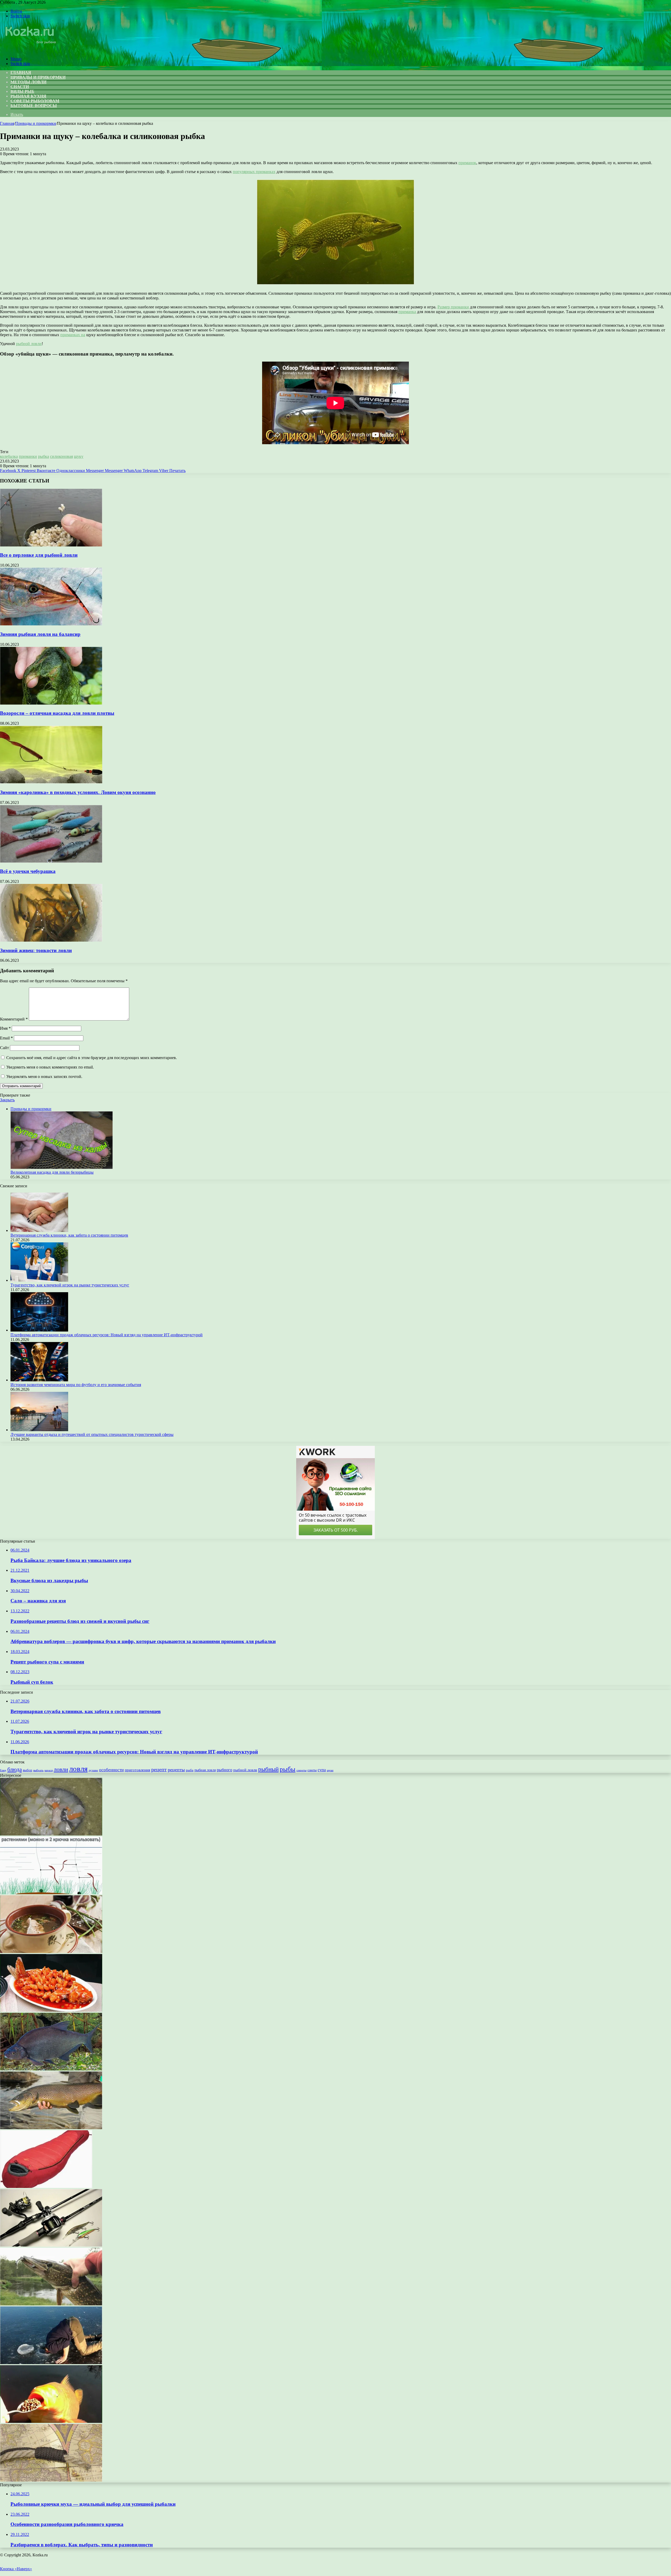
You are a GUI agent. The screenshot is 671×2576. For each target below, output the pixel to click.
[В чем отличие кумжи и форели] (51, 2128)
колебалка (9, 456)
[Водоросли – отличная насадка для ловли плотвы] (51, 703)
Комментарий (14, 1019)
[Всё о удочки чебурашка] (51, 861)
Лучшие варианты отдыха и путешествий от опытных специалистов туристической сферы (92, 1434)
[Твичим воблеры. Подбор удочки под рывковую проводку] (51, 2245)
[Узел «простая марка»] (51, 2480)
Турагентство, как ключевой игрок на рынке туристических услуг (70, 1285)
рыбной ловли (29, 344)
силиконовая (61, 456)
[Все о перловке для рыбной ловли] (51, 545)
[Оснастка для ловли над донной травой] (51, 1893)
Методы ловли (28, 82)
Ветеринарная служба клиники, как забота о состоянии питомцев (69, 1235)
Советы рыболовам (35, 101)
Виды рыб (22, 91)
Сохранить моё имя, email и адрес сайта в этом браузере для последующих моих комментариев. (92, 1058)
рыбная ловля (205, 1770)
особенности (111, 1770)
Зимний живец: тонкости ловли (36, 950)
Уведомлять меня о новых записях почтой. (44, 1077)
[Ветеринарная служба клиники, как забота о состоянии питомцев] (39, 1230)
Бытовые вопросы (34, 106)
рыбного (224, 1770)
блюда (15, 1769)
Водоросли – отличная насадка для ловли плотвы (57, 713)
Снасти (20, 87)
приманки (28, 456)
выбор (28, 1770)
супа (322, 1770)
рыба (190, 1770)
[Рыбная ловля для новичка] (51, 2363)
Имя (5, 1028)
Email (6, 1038)
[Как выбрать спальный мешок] (46, 2186)
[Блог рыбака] (30, 50)
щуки (330, 1770)
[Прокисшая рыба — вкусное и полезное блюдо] (51, 2010)
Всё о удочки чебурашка (28, 871)
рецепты (176, 1770)
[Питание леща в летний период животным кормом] (51, 2069)
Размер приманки (453, 307)
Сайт (4, 1048)
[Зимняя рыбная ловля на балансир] (51, 624)
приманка (407, 312)
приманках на (73, 335)
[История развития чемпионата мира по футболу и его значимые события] (39, 1380)
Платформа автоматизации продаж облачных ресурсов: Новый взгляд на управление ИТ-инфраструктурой (107, 1335)
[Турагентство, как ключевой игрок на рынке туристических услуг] (39, 1280)
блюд (3, 1770)
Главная (7, 123)
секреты (301, 1770)
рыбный (268, 1769)
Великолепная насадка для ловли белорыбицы (52, 1172)
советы (312, 1770)
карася (49, 1770)
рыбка (44, 456)
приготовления (137, 1770)
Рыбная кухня (28, 96)
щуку (79, 456)
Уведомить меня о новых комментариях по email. (50, 1067)
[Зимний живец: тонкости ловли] (51, 940)
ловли (61, 1769)
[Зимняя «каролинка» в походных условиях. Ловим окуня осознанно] (51, 782)
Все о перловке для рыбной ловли (39, 555)
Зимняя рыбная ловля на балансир (40, 634)
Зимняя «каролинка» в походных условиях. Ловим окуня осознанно (78, 792)
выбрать (38, 1770)
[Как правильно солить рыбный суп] (51, 1834)
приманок (467, 163)
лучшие (93, 1770)
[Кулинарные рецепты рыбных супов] (51, 1952)
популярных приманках (254, 172)
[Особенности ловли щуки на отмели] (51, 2304)
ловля (78, 1769)
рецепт (159, 1769)
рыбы (288, 1769)
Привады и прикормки (38, 77)
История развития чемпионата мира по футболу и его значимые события (76, 1385)
